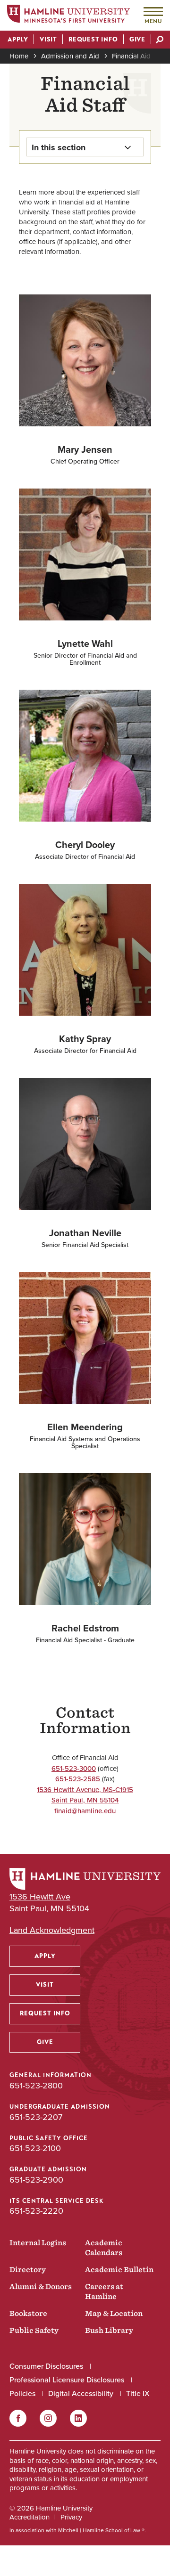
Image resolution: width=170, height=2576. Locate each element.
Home (19, 56)
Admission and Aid (70, 56)
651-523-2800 (36, 2086)
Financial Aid (131, 56)
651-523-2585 (79, 1779)
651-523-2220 (36, 2211)
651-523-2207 (36, 2117)
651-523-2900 (36, 2180)
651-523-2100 (35, 2148)
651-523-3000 (74, 1769)
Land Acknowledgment (52, 1930)
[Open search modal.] (160, 41)
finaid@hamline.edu (85, 1811)
